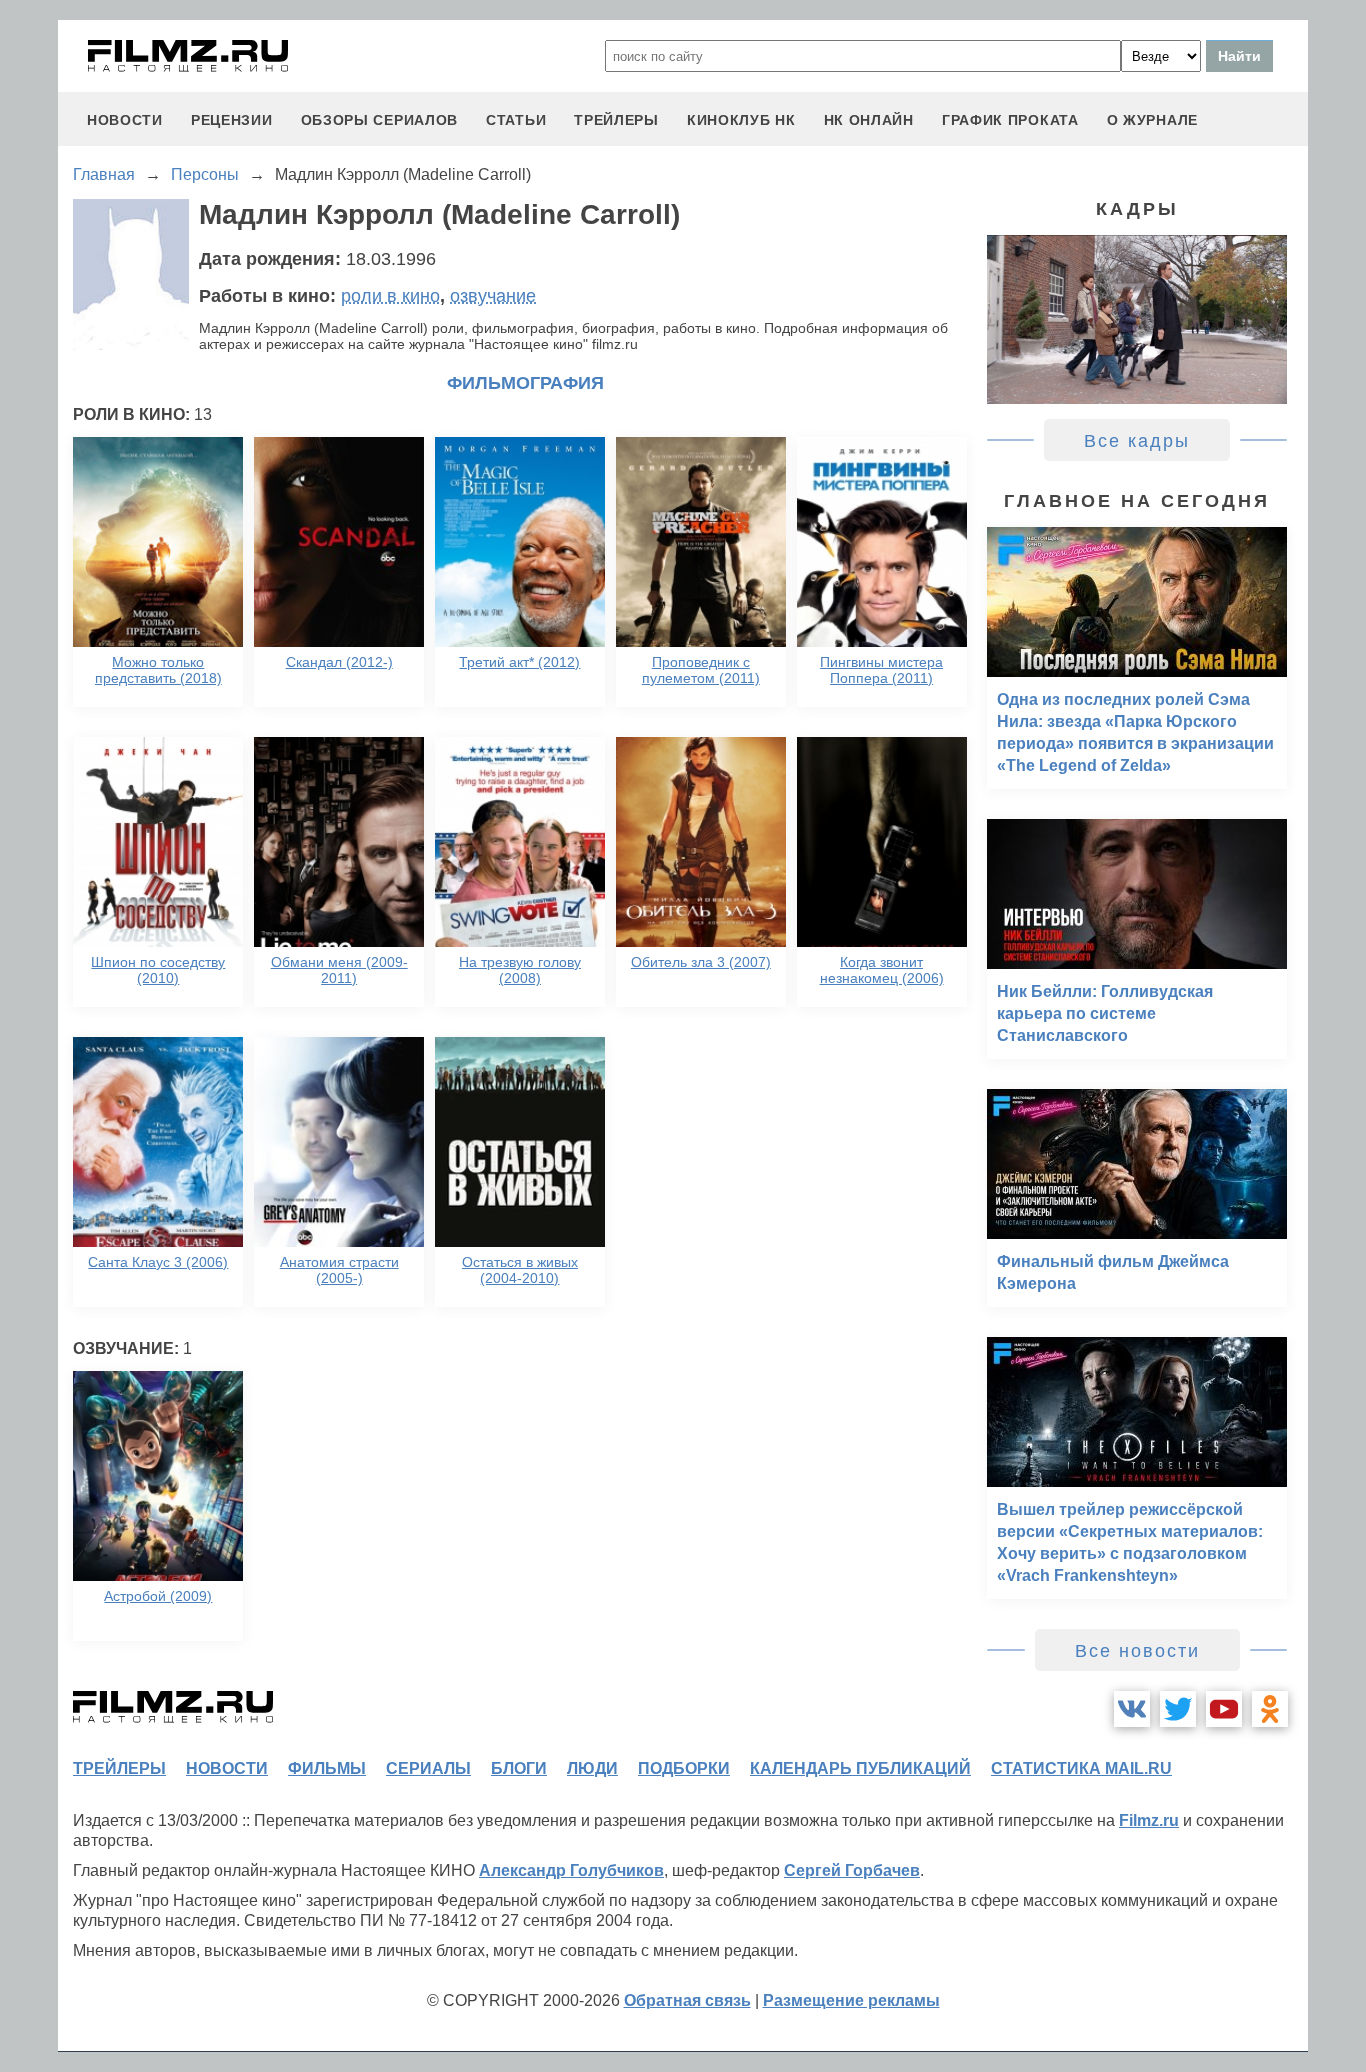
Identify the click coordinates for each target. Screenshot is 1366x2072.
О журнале (1152, 120)
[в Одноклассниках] (1270, 1709)
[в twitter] (1178, 1709)
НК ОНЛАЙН (869, 120)
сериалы (428, 1768)
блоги (519, 1768)
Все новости (1137, 1651)
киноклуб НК (741, 120)
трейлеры (616, 120)
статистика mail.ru (1081, 1768)
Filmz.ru (1149, 1820)
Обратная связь (687, 2000)
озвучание (493, 296)
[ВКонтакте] (1132, 1709)
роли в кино (390, 296)
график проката (1010, 120)
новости (125, 120)
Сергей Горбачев (852, 1870)
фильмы (327, 1768)
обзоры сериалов (380, 120)
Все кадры (1137, 441)
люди (592, 1768)
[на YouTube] (1224, 1709)
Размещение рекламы (851, 2000)
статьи (516, 120)
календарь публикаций (860, 1768)
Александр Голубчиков (571, 1870)
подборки (684, 1768)
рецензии (232, 120)
